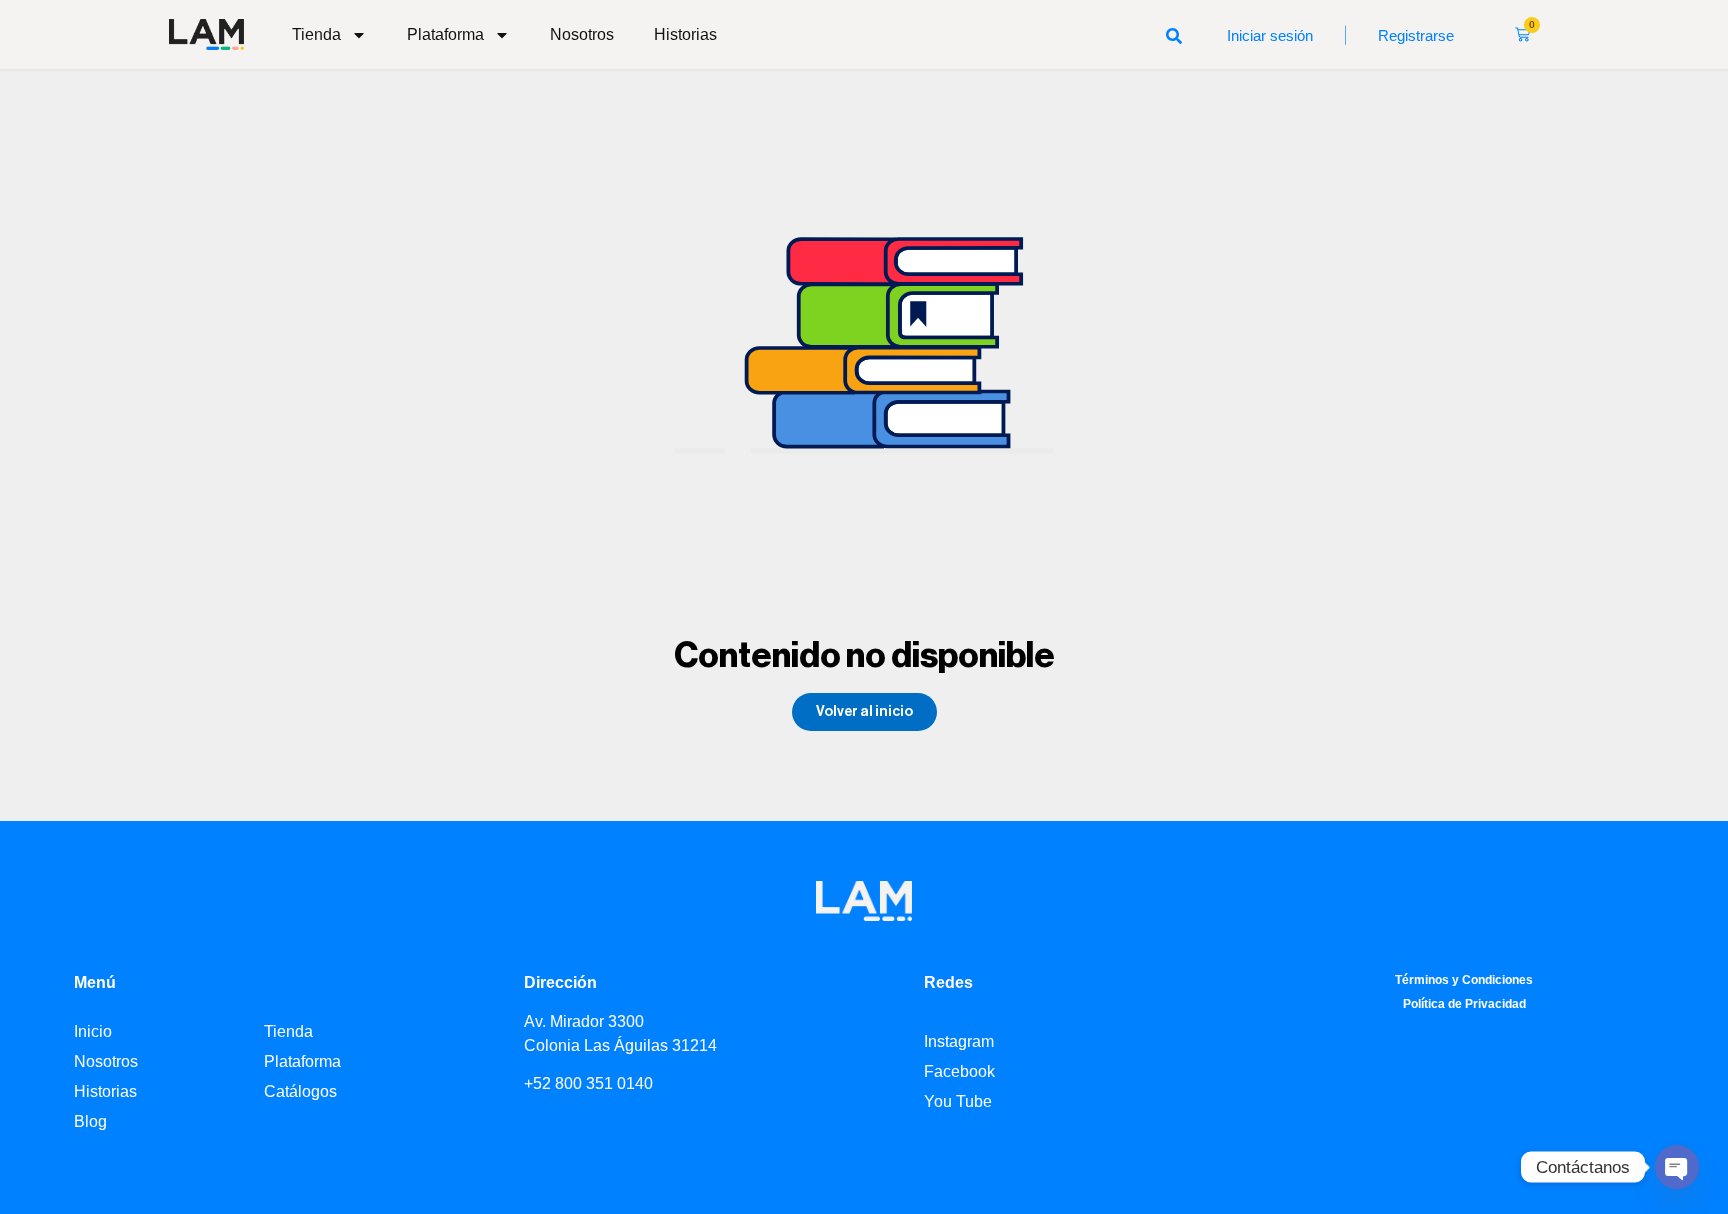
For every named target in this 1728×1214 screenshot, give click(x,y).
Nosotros (582, 34)
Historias (685, 34)
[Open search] (1174, 35)
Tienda (316, 34)
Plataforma (445, 34)
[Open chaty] (1677, 1167)
